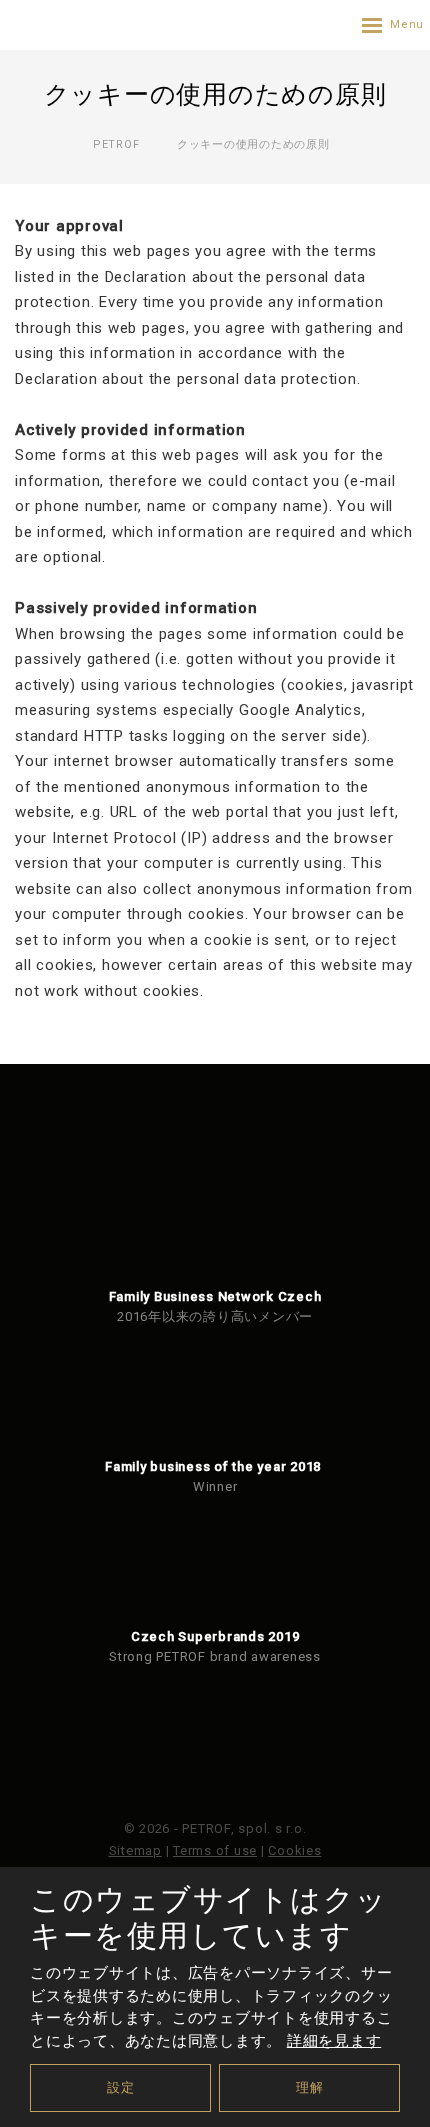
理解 (310, 2087)
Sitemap (135, 1850)
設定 (121, 2087)
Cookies (294, 1850)
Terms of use (215, 1850)
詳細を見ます (334, 2041)
